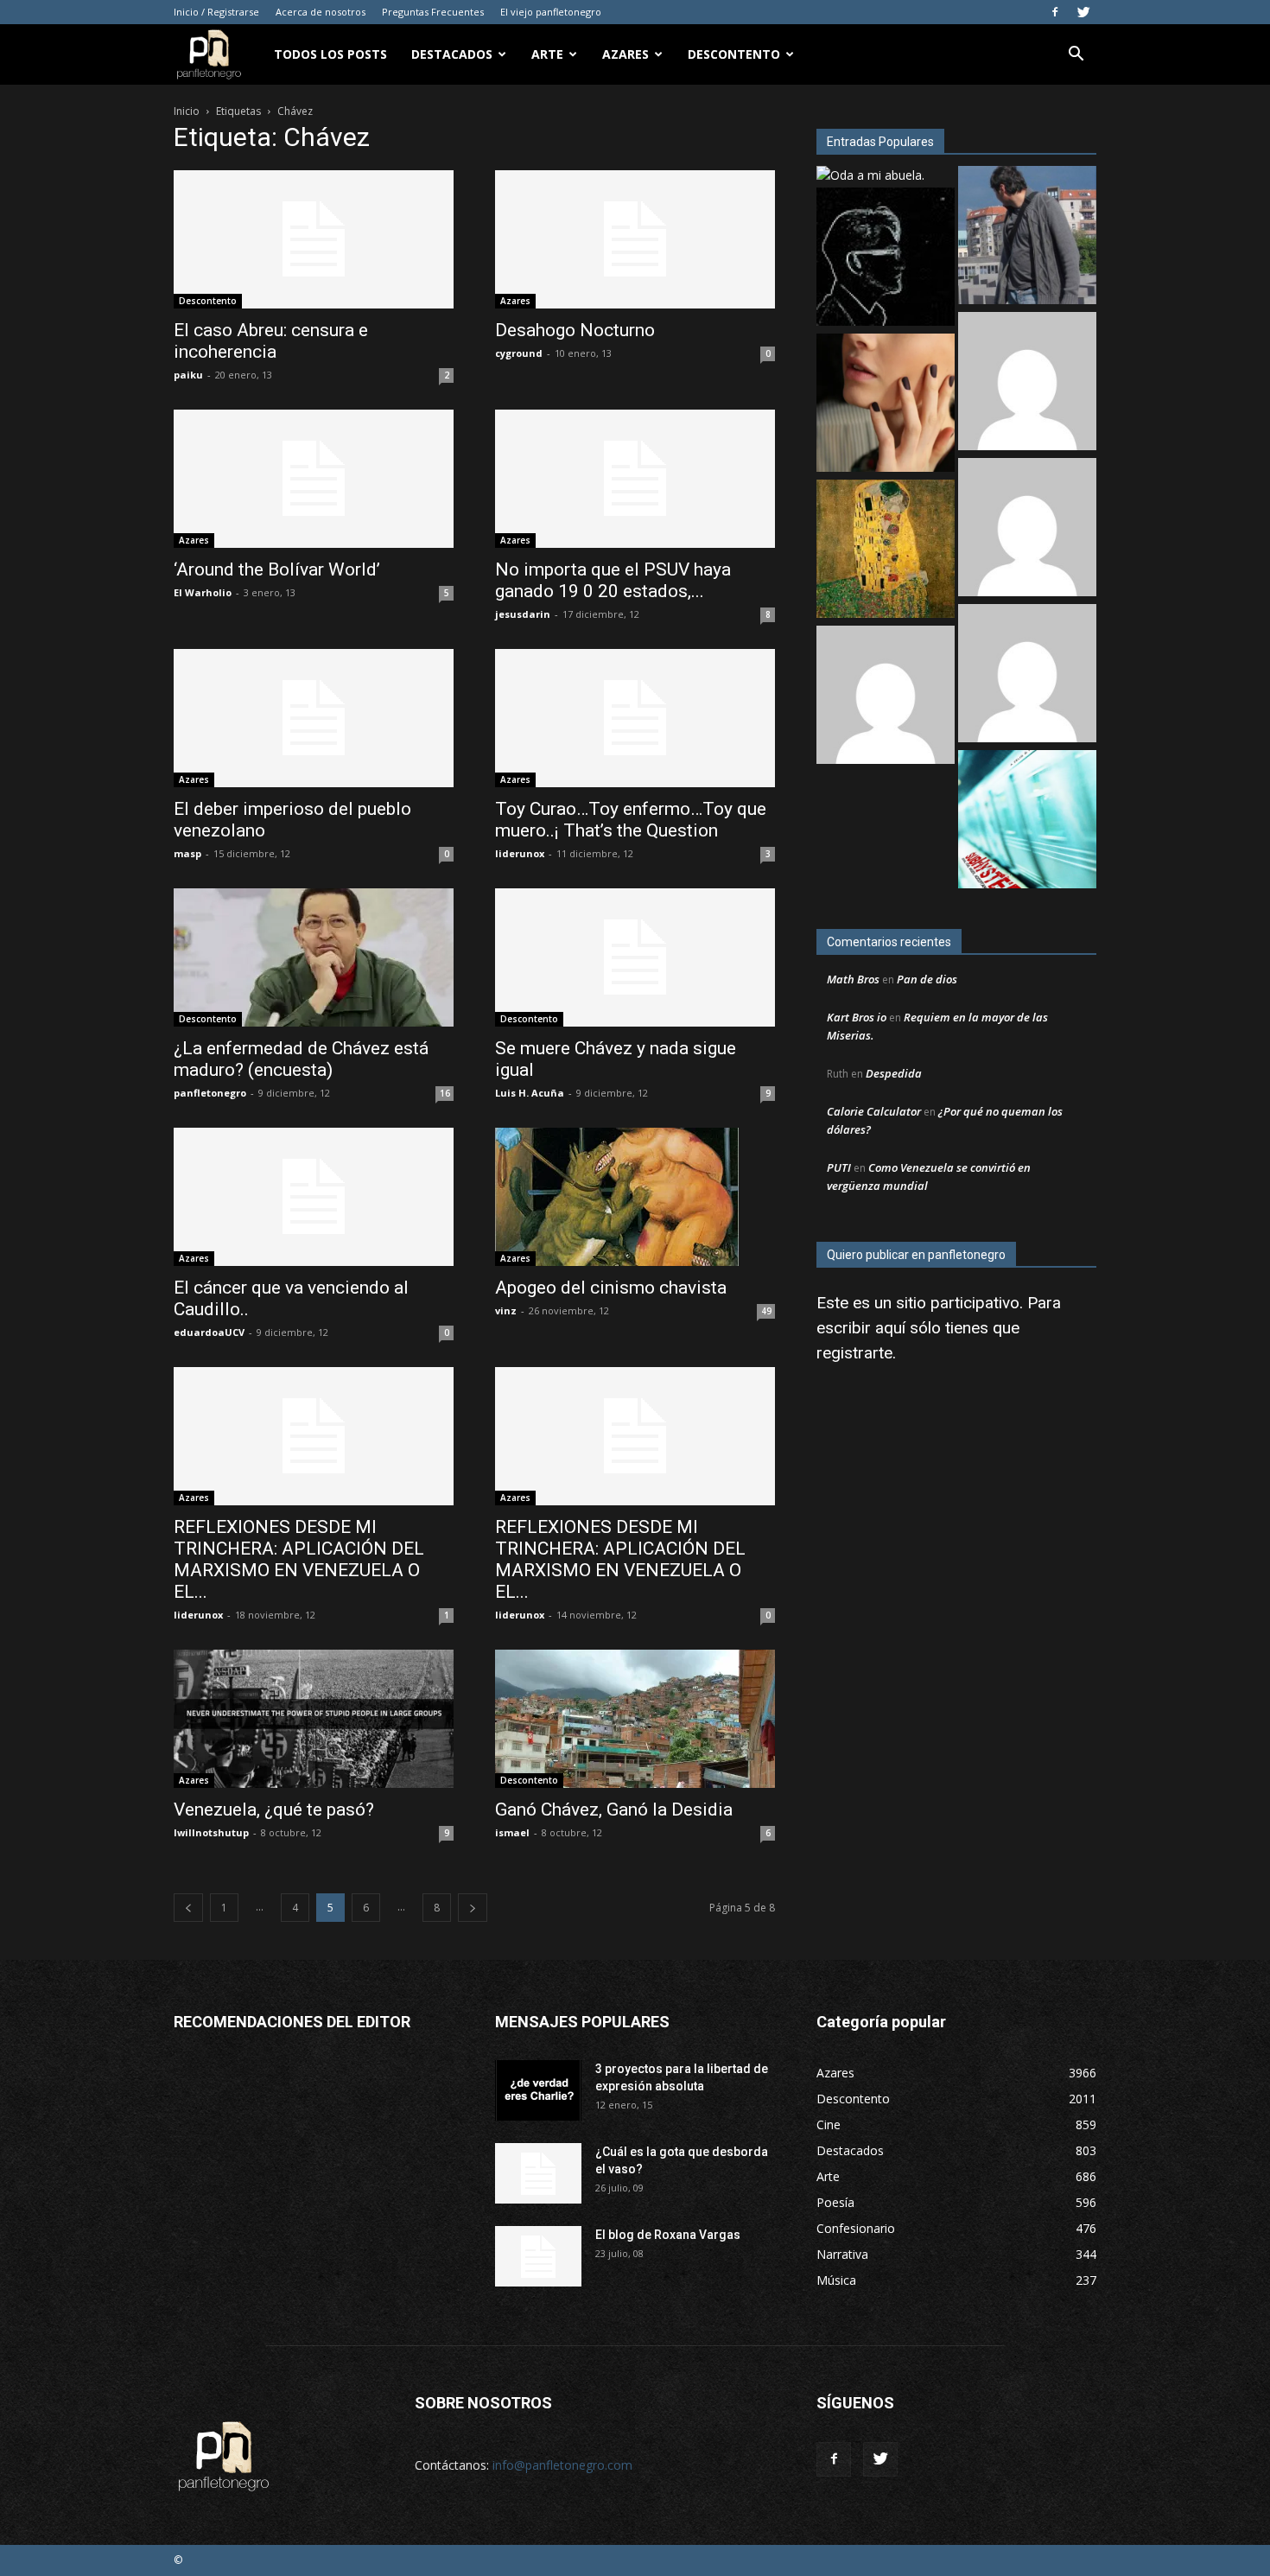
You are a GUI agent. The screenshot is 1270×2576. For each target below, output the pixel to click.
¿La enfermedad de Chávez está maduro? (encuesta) (301, 1059)
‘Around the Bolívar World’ (277, 569)
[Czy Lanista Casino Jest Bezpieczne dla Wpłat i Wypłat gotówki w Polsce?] (1027, 529)
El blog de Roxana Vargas (668, 2235)
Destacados (452, 54)
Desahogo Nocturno (575, 330)
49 (766, 1311)
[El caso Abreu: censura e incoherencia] (314, 239)
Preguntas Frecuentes (433, 12)
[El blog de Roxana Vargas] (538, 2256)
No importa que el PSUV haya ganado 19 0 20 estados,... (613, 580)
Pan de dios (927, 979)
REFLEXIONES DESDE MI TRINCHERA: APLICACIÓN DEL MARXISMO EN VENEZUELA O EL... (299, 1559)
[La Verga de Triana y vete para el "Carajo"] (1027, 237)
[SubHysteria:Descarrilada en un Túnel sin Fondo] (1027, 821)
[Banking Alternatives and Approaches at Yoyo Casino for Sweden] (886, 697)
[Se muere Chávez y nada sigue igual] (635, 957)
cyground (519, 353)
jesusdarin (523, 614)
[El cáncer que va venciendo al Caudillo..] (314, 1197)
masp (187, 853)
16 (445, 1093)
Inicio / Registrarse (216, 12)
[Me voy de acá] (886, 405)
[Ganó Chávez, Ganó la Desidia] (635, 1719)
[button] (1076, 56)
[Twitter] (1083, 12)
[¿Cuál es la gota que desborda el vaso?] (538, 2173)
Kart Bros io (857, 1017)
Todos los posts (330, 54)
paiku (188, 375)
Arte (547, 54)
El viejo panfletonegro (551, 12)
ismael (512, 1832)
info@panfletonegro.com (562, 2465)
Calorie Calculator (874, 1111)
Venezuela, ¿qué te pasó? (274, 1810)
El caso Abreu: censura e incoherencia (271, 341)
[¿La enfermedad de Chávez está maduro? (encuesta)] (314, 957)
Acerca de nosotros (321, 12)
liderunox (520, 853)
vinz (506, 1310)
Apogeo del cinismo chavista (611, 1288)
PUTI (839, 1167)
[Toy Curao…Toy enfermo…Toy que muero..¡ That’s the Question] (635, 718)
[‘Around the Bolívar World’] (314, 479)
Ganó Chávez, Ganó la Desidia (614, 1810)
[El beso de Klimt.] (886, 551)
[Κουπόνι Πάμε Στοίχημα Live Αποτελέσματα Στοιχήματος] (1027, 675)
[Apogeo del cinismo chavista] (635, 1197)
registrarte (854, 1353)
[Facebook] (1055, 12)
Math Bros (853, 979)
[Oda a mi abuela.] (870, 175)
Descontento (734, 54)
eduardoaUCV (209, 1332)
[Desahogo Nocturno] (635, 239)
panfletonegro (210, 1093)
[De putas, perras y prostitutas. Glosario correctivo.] (886, 259)
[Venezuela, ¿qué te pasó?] (314, 1719)
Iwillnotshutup (211, 1832)
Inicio (187, 111)
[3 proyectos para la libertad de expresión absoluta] (538, 2090)
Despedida (894, 1073)
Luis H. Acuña (530, 1093)
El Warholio (203, 592)
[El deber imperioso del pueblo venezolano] (314, 718)
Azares (625, 54)
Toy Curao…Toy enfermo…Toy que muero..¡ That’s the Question (631, 820)
